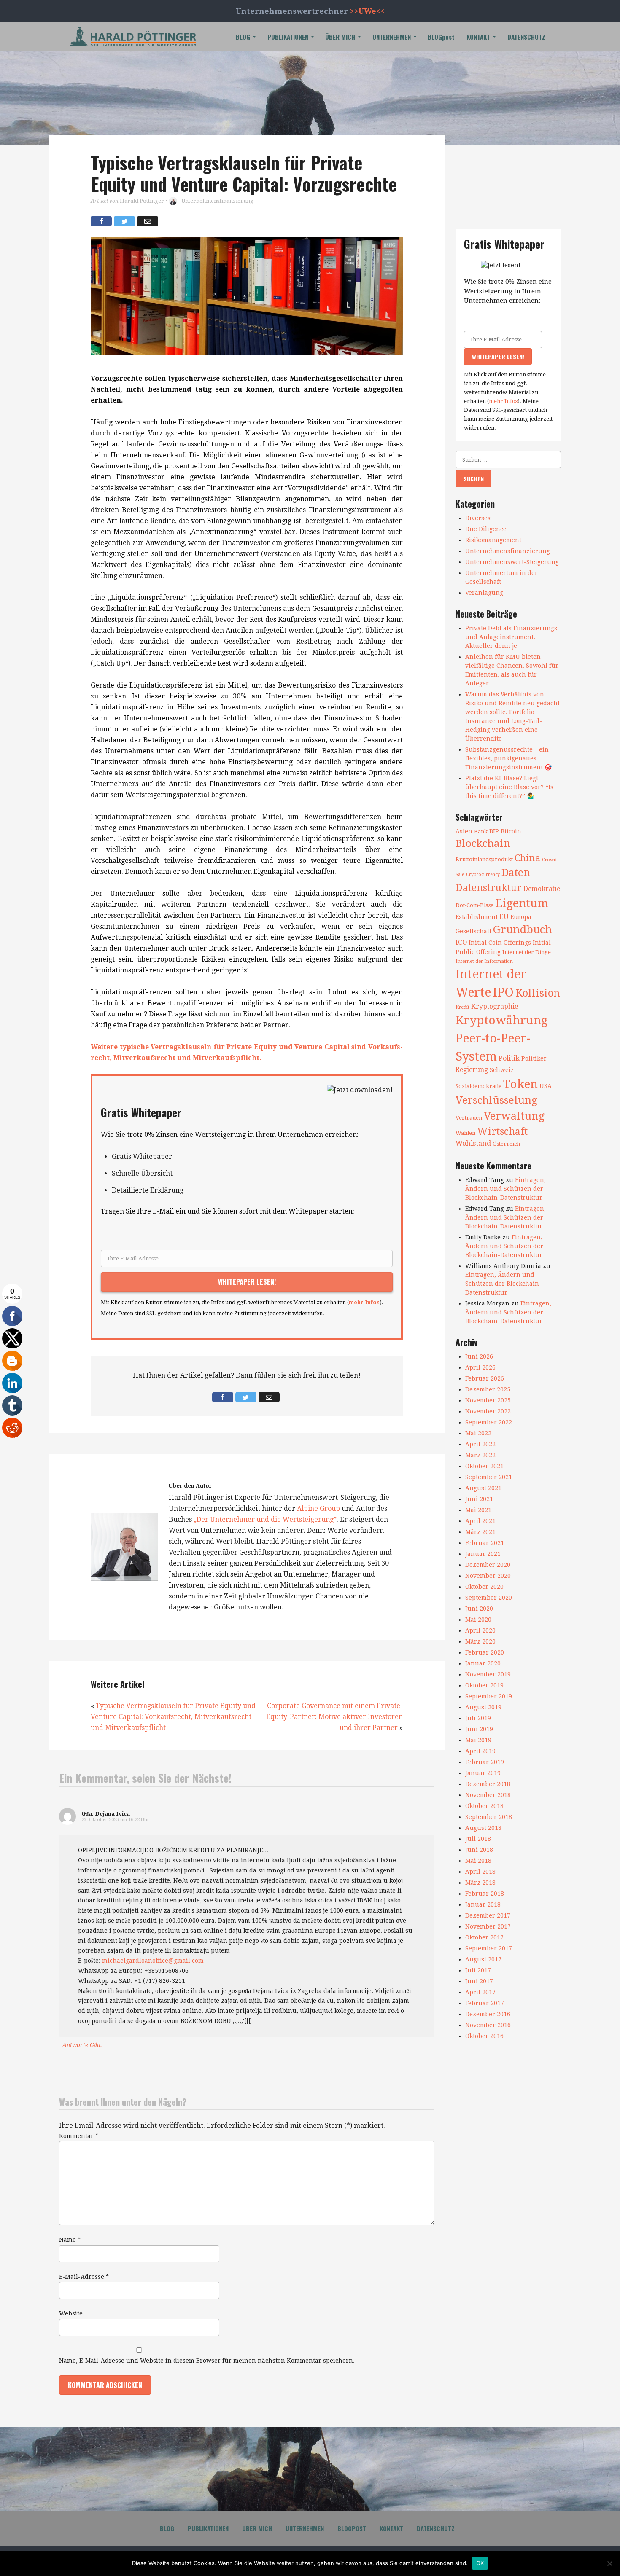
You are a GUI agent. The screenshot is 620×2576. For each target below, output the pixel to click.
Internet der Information (484, 961)
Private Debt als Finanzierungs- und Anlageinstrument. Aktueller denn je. (512, 637)
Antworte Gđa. (82, 2045)
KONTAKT (478, 37)
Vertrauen (469, 1118)
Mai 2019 (478, 1740)
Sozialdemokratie (478, 1086)
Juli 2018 (478, 1839)
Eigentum (522, 903)
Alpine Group (318, 1508)
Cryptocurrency (483, 874)
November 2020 (488, 1576)
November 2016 (488, 2025)
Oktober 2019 (484, 1685)
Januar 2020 (483, 1663)
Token (520, 1084)
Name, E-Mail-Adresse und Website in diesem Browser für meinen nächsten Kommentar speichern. (207, 2361)
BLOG (243, 37)
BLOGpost (441, 37)
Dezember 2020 (488, 1565)
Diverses (478, 518)
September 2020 (489, 1598)
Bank (481, 831)
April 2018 (480, 1872)
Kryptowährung (502, 1020)
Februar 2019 (485, 1762)
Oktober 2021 (484, 1466)
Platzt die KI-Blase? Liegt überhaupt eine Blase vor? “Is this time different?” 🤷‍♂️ (509, 787)
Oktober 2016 (484, 2036)
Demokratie (542, 889)
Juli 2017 (478, 1970)
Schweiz (502, 1070)
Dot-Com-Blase (474, 905)
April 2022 (480, 1444)
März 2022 (480, 1455)
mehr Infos (364, 1302)
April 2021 (480, 1521)
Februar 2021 (485, 1543)
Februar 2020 (485, 1652)
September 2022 (489, 1422)
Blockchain (483, 843)
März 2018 (480, 1883)
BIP (494, 831)
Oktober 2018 (484, 1806)
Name (70, 2240)
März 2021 (480, 1532)
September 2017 (489, 1948)
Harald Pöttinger (142, 201)
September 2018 (489, 1817)
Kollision (538, 993)
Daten (516, 872)
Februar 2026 (485, 1378)
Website (71, 2313)
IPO (503, 992)
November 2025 (488, 1400)
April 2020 (480, 1630)
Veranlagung (484, 593)
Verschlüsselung (496, 1100)
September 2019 (489, 1696)
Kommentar (79, 2136)
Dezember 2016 (488, 2014)
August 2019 (483, 1707)
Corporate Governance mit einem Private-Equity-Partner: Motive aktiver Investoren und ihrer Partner (334, 1717)
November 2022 (488, 1411)
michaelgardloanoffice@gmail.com (153, 1961)
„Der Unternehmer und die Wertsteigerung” (265, 1519)
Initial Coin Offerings (500, 943)
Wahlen (465, 1133)
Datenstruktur (489, 888)
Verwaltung (514, 1116)
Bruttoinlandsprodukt (484, 859)
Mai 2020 (478, 1620)
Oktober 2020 (484, 1587)
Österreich (506, 1144)
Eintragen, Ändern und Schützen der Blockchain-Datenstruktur (505, 1189)
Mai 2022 (478, 1433)
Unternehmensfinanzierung (217, 201)
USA (546, 1086)
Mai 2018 (478, 1861)
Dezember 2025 (488, 1389)
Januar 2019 (483, 1773)
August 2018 (483, 1828)
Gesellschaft (473, 931)
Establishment (477, 917)
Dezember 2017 (488, 1915)
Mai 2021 (478, 1510)
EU (504, 917)
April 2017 (480, 1992)
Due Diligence (486, 529)
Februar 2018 (485, 1894)
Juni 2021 (479, 1499)
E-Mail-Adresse (84, 2277)
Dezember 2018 (488, 1784)
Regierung (472, 1070)
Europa (521, 917)
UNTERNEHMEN (392, 37)
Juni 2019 (479, 1729)
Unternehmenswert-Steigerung (512, 562)
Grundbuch (523, 929)
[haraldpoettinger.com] (133, 36)
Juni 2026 (479, 1356)
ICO (461, 943)
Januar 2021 (483, 1554)
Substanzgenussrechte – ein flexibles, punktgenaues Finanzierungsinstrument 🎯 (508, 758)
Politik (509, 1058)
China (527, 858)
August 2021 (483, 1488)
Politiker (534, 1058)
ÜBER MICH (340, 37)
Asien (464, 831)
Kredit (462, 1007)
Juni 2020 (479, 1609)
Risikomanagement (493, 540)
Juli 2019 (478, 1718)
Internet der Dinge (527, 952)
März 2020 (480, 1641)
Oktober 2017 (484, 1937)
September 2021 (489, 1477)
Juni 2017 (479, 1981)
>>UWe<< (367, 11)
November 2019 (488, 1674)
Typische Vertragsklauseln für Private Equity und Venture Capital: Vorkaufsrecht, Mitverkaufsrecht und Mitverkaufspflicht (173, 1717)
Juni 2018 (479, 1850)
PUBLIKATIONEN (288, 37)
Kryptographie (495, 1007)
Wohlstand (473, 1143)
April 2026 (480, 1367)
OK (480, 2563)
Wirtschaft (502, 1131)
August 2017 (483, 1959)
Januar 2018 (483, 1904)
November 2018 (488, 1795)
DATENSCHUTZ (526, 37)
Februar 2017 (485, 2003)
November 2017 (488, 1926)
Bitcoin (511, 831)
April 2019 (480, 1751)
